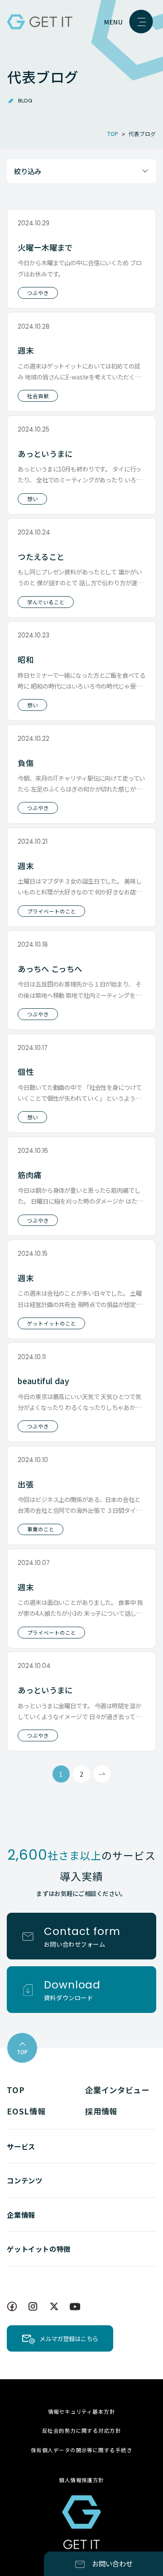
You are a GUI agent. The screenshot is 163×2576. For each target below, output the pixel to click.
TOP (16, 2090)
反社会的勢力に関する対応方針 (81, 2430)
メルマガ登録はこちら (69, 2338)
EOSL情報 (26, 2111)
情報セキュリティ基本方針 (82, 2411)
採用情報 (101, 2111)
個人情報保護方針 (81, 2480)
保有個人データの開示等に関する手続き (81, 2450)
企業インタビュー (117, 2090)
